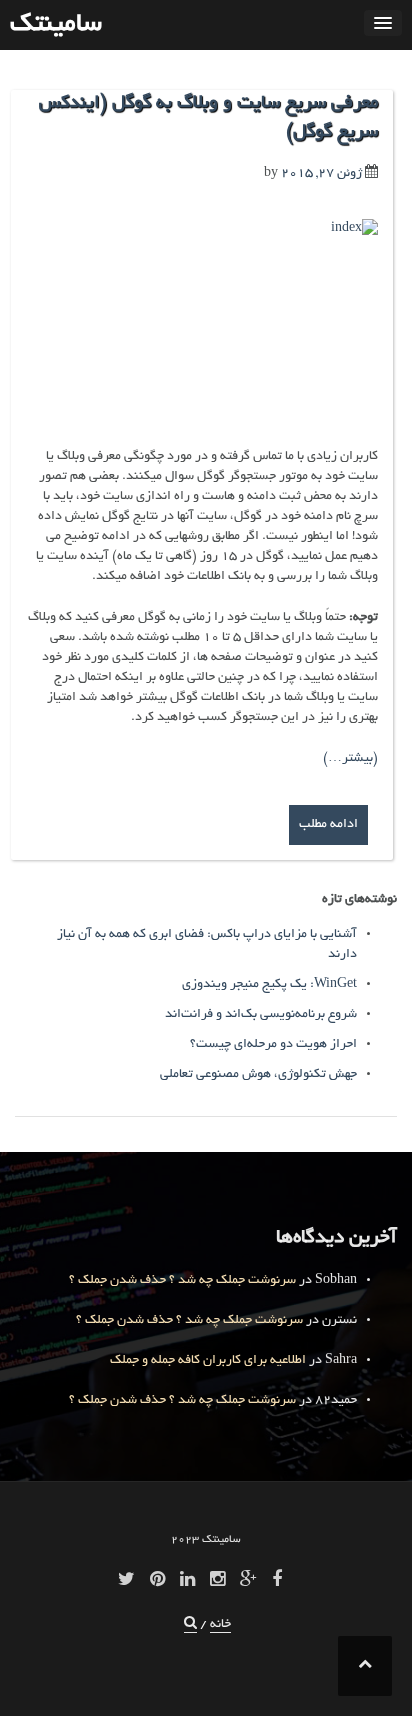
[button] (190, 1625)
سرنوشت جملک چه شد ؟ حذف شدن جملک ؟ (182, 1281)
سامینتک (56, 25)
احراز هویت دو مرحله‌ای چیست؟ (273, 1045)
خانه (220, 1625)
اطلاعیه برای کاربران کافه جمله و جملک (208, 1361)
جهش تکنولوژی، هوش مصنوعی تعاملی (258, 1075)
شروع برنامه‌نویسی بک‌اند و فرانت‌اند (261, 1015)
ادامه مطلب (328, 825)
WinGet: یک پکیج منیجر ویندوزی (269, 985)
